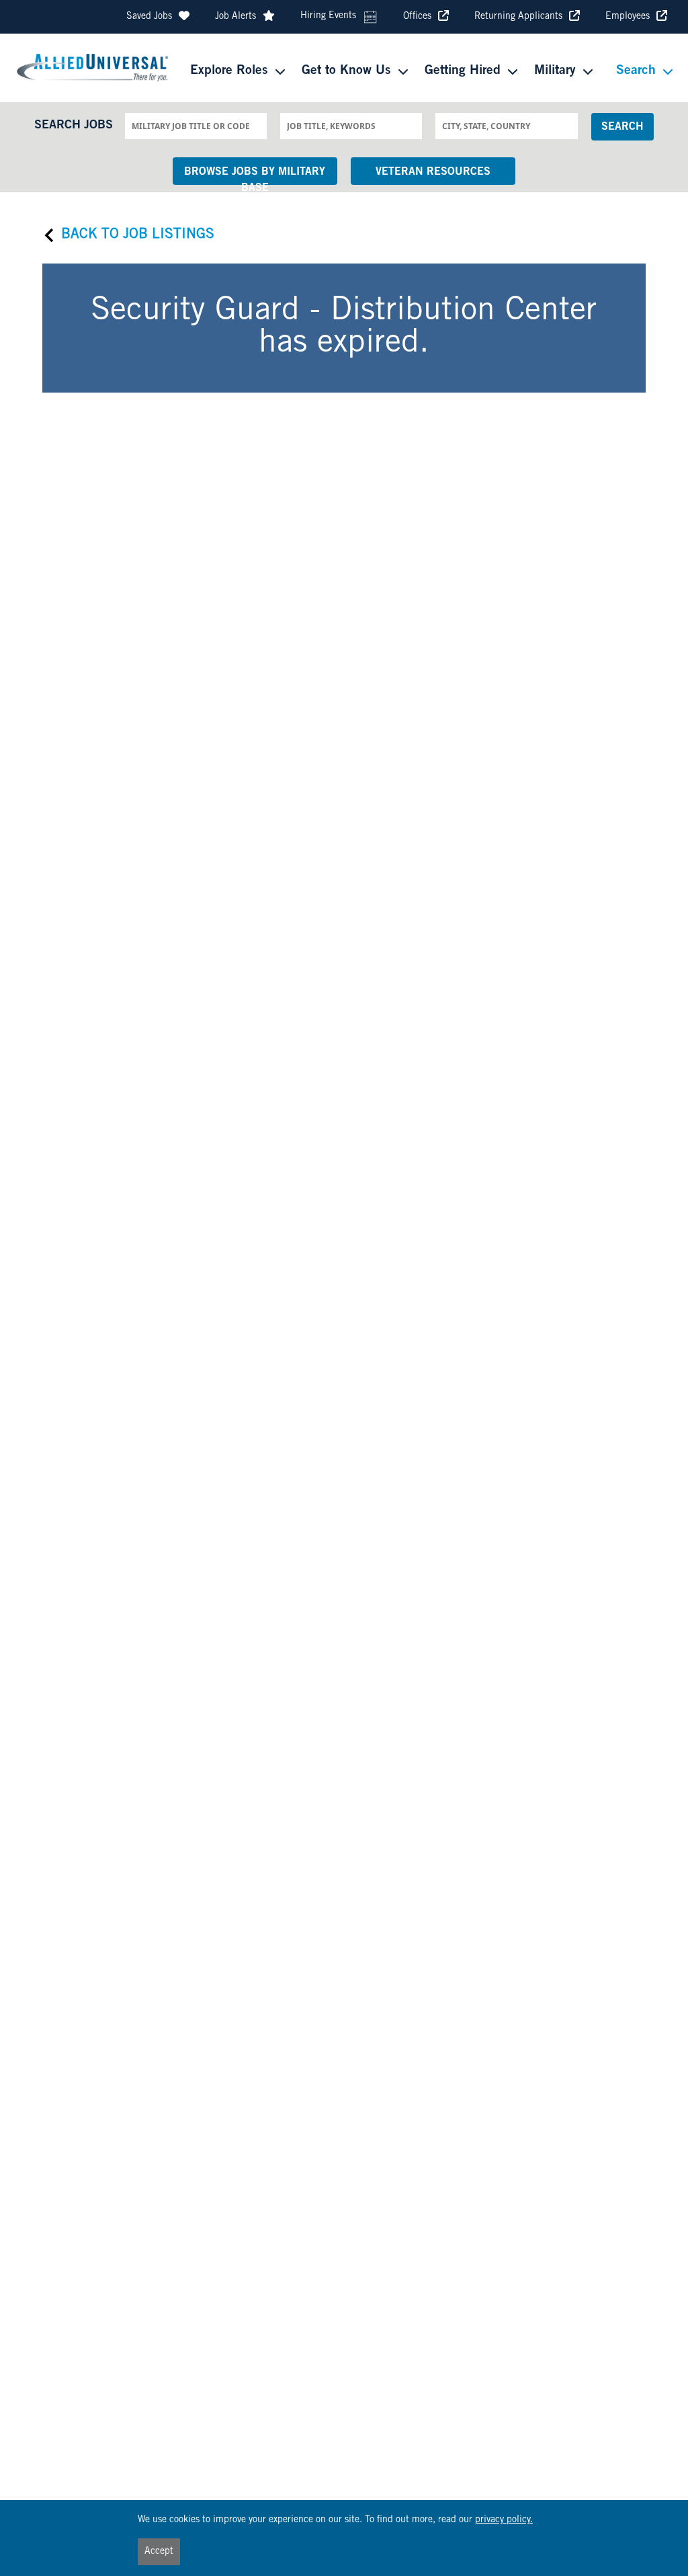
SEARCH (622, 127)
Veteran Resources (433, 172)
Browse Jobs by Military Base (255, 176)
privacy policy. (504, 2520)
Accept (159, 2552)
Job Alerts (235, 17)
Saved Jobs (149, 17)
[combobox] (196, 126)
